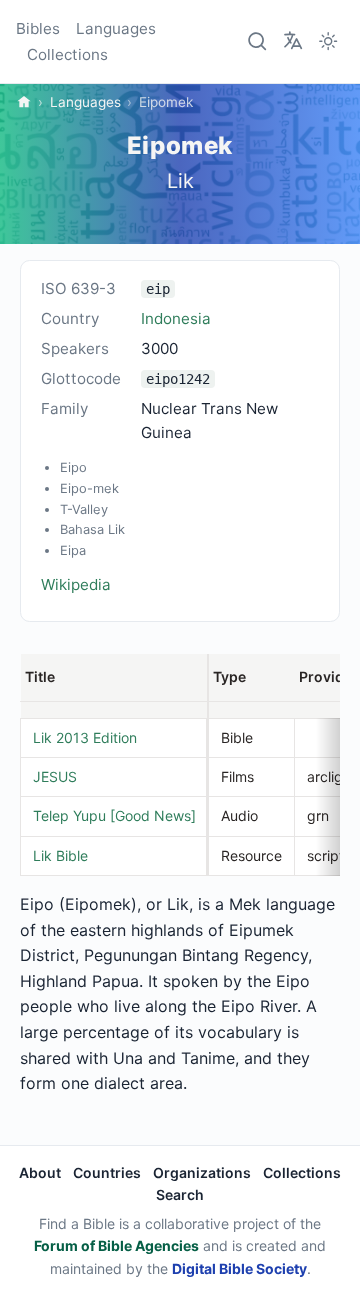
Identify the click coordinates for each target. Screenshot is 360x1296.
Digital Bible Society (239, 1268)
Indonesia (176, 318)
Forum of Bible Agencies (116, 1245)
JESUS (55, 776)
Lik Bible (60, 855)
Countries (107, 1172)
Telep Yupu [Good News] (114, 815)
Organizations (202, 1172)
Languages (116, 28)
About (40, 1172)
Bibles (38, 28)
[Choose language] (293, 40)
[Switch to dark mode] (328, 42)
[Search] (258, 42)
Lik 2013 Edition (85, 737)
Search (180, 1194)
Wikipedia (76, 584)
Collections (67, 54)
